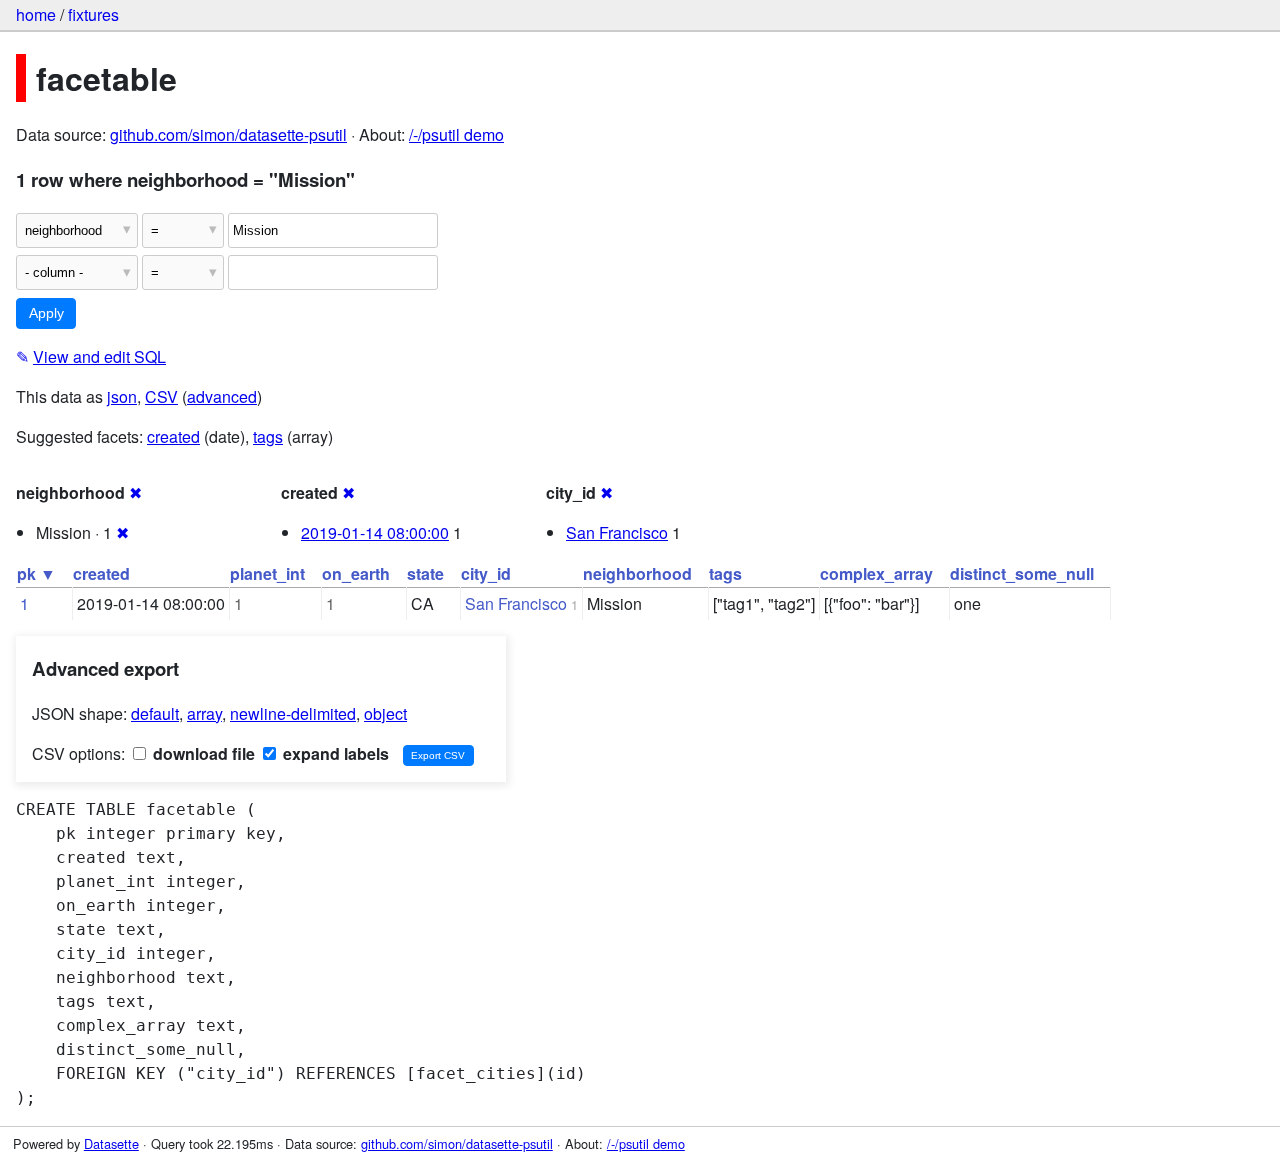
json (122, 396)
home (36, 14)
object (385, 713)
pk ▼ (36, 573)
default (155, 713)
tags (268, 436)
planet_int (267, 573)
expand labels (334, 753)
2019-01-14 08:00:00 (375, 532)
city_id (486, 573)
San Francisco (617, 532)
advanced (222, 396)
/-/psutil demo (456, 134)
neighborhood (637, 573)
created (173, 436)
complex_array (876, 573)
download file (202, 753)
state (425, 573)
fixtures (93, 14)
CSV (161, 396)
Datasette (111, 1143)
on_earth (356, 573)
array (204, 713)
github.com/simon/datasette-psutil (228, 134)
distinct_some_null (1022, 573)
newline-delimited (293, 713)
